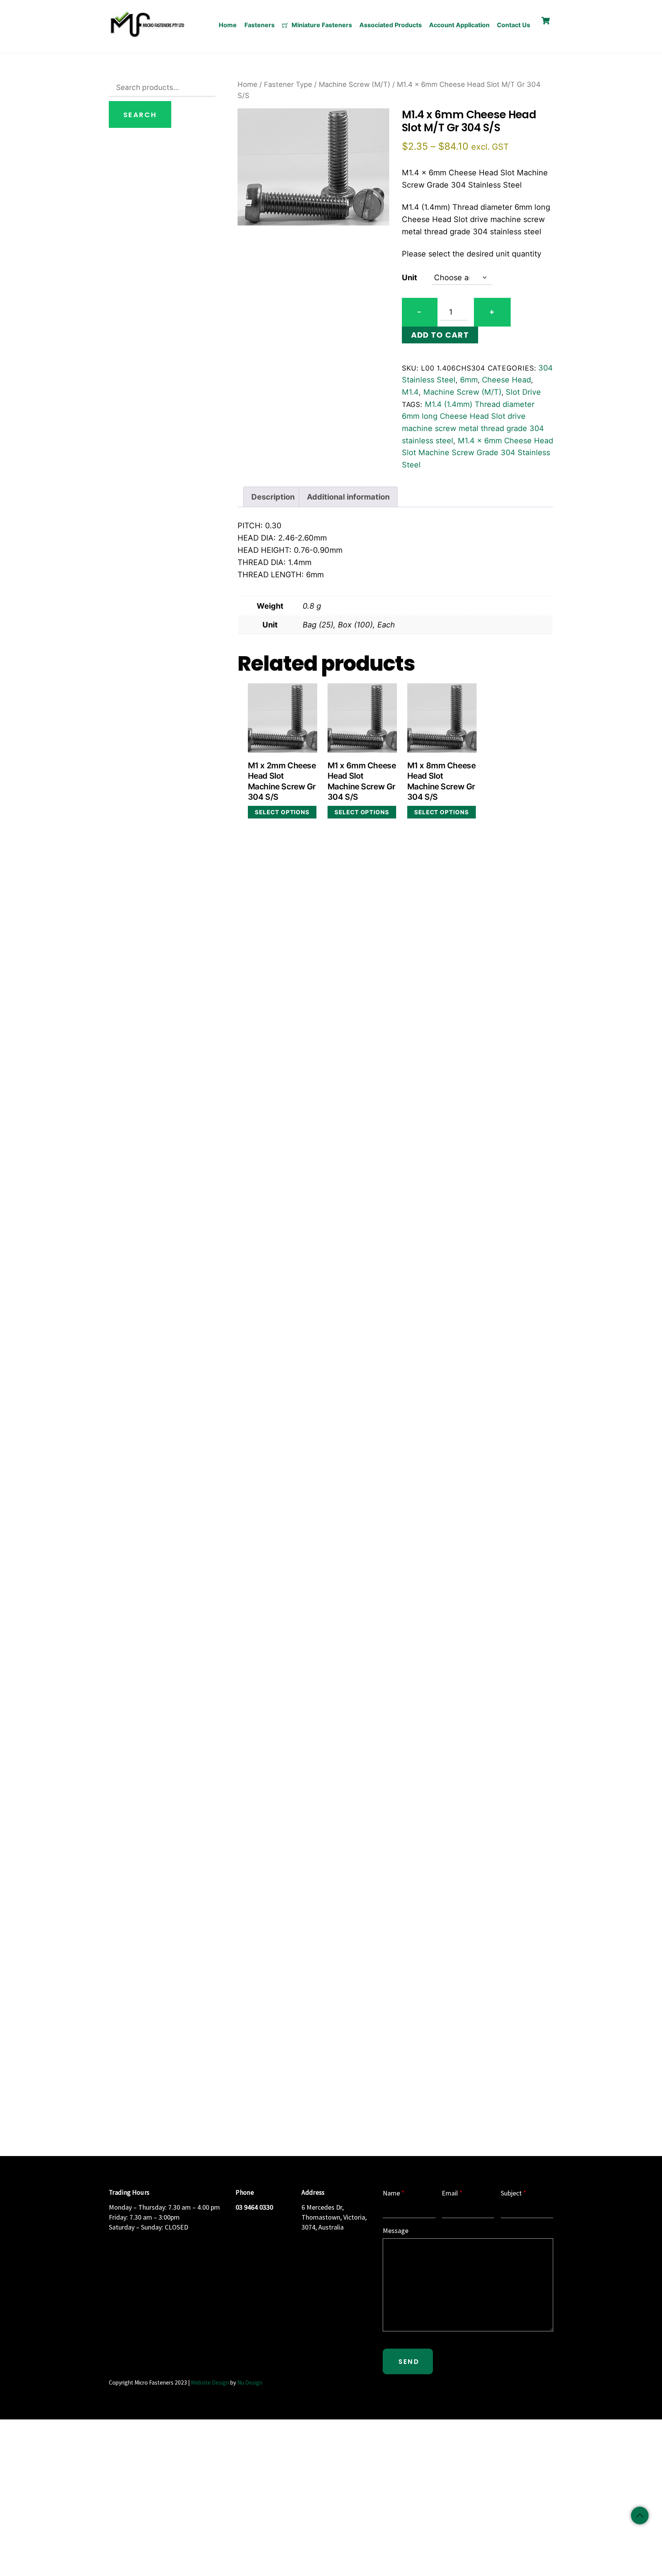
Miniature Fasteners (321, 25)
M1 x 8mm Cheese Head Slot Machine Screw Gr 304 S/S (442, 781)
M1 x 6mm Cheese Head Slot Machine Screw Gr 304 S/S (362, 781)
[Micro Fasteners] (147, 36)
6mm (469, 380)
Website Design (210, 2382)
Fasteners (260, 25)
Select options (282, 812)
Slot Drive (523, 392)
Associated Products (391, 25)
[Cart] (546, 21)
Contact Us (514, 25)
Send (409, 2362)
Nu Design (250, 2382)
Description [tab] (273, 497)
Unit (410, 278)
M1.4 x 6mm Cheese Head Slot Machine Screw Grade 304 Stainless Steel (478, 453)
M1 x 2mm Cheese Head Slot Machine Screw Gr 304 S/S (282, 781)
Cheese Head (506, 380)
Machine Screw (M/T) (355, 84)
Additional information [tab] (348, 497)
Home (228, 25)
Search (140, 115)
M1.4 (410, 392)
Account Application (459, 25)
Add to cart (440, 335)
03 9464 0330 (254, 2207)
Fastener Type (288, 84)
